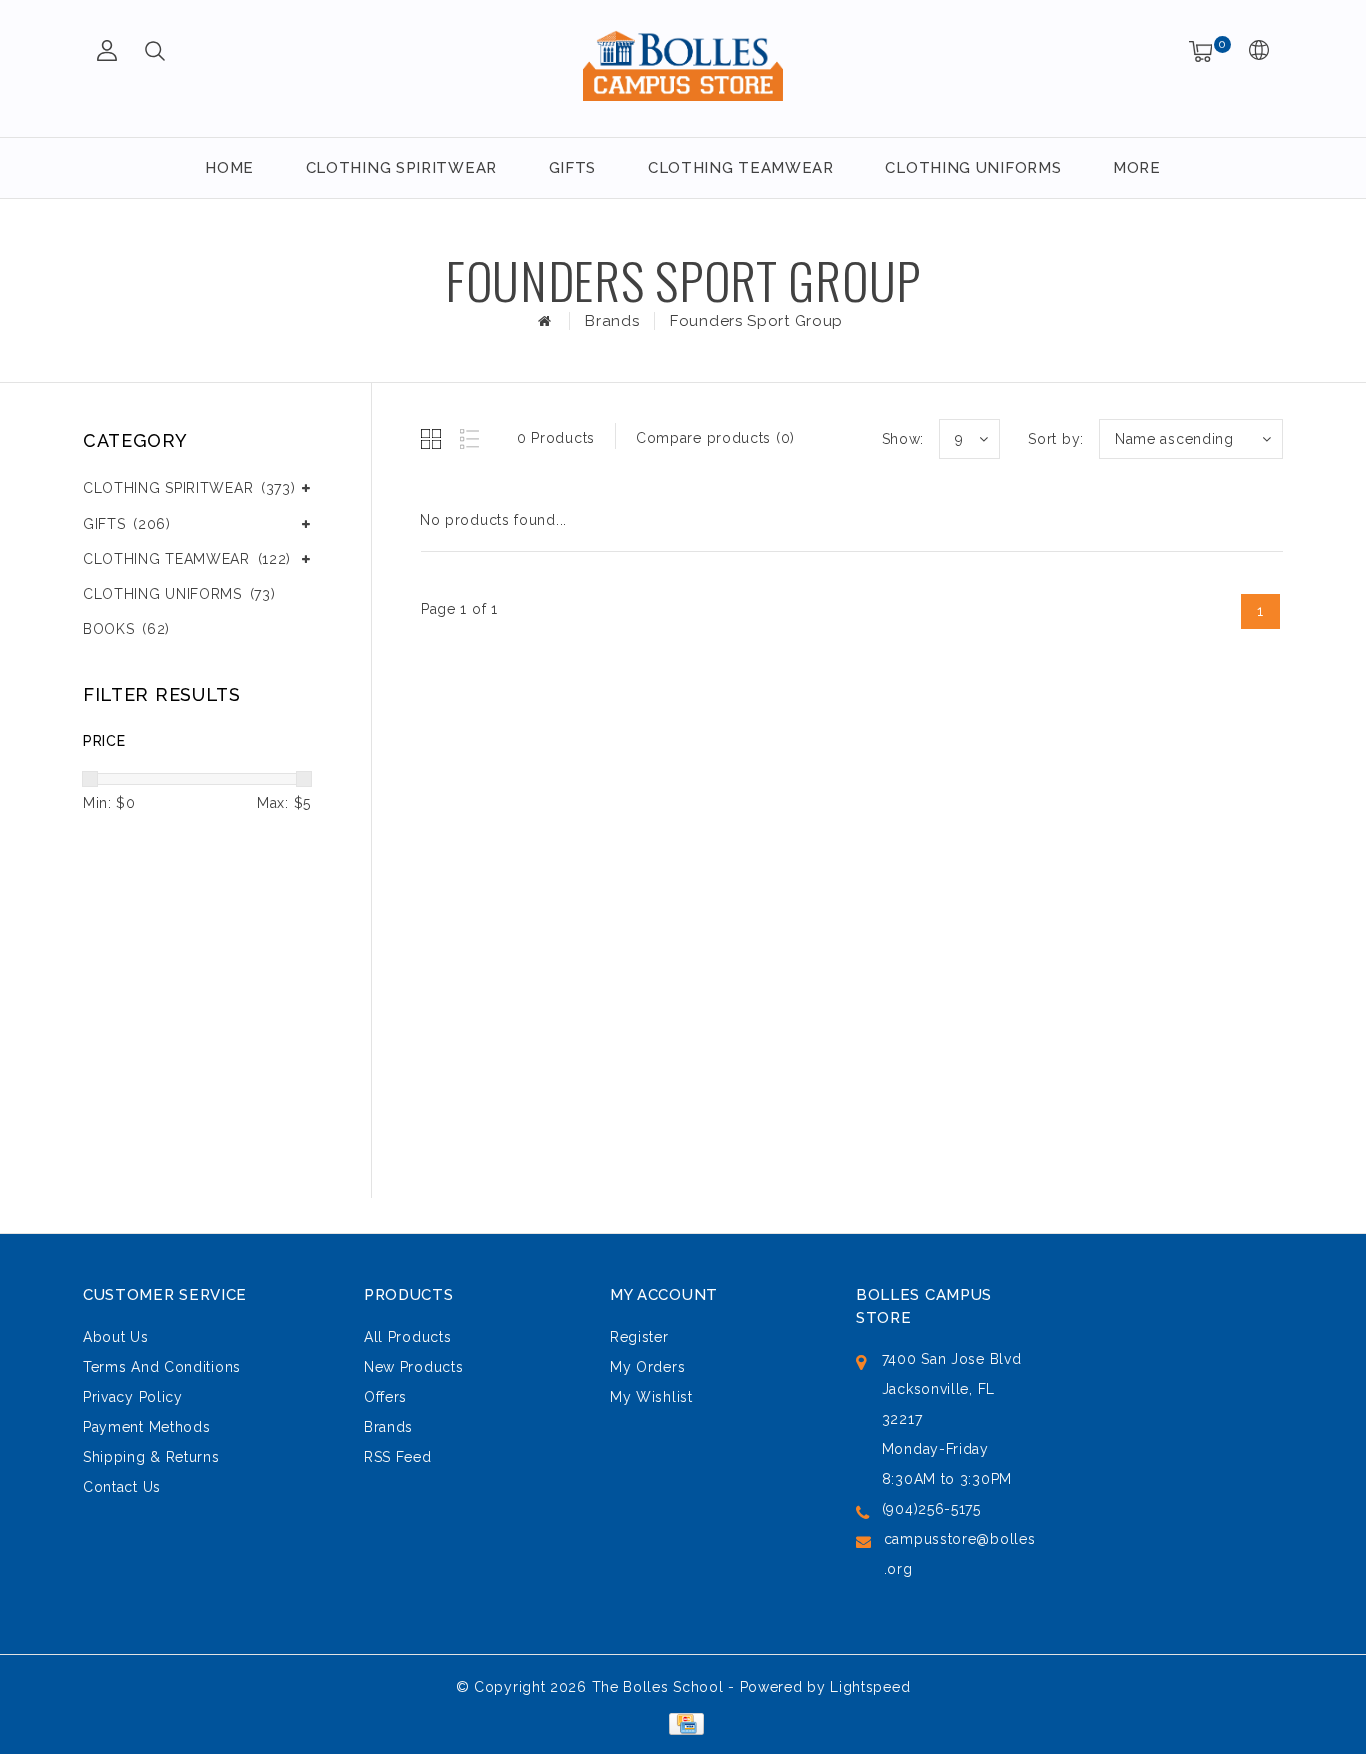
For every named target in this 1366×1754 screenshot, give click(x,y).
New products (413, 1367)
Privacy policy (133, 1397)
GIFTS (573, 168)
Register (639, 1337)
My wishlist (651, 1397)
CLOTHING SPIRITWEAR (401, 168)
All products (407, 1337)
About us (116, 1337)
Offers (385, 1397)
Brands (612, 321)
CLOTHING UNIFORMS (973, 168)
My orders (647, 1367)
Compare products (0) (715, 438)
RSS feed (398, 1457)
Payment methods (147, 1427)
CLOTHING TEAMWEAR (741, 168)
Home (229, 168)
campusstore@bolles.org (960, 1554)
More (1137, 168)
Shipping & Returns (151, 1457)
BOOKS (126, 629)
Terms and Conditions (162, 1367)
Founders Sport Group (756, 321)
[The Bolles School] (683, 65)
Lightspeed (870, 1687)
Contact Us (122, 1487)
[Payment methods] (682, 1722)
